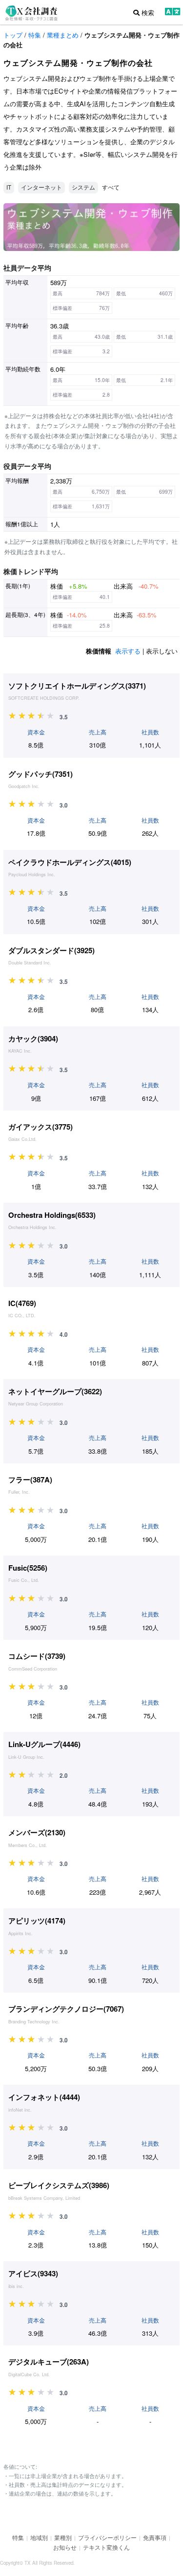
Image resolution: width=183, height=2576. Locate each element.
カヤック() (33, 1038)
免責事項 (155, 2537)
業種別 (63, 2537)
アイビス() (33, 2273)
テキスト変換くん (106, 2547)
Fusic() (28, 1568)
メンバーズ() (37, 1832)
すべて (111, 187)
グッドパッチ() (41, 774)
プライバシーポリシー (107, 2537)
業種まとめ (63, 35)
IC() (22, 1303)
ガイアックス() (41, 1127)
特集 (35, 35)
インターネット (41, 187)
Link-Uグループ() (44, 1744)
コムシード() (37, 1656)
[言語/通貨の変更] (173, 13)
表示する (128, 651)
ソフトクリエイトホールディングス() (77, 686)
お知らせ (65, 2547)
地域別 (39, 2537)
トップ (13, 35)
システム (83, 187)
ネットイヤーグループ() (55, 1391)
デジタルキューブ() (49, 2362)
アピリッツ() (37, 1921)
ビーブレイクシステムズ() (59, 2185)
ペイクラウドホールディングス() (70, 862)
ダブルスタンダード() (51, 950)
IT (9, 187)
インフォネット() (44, 2097)
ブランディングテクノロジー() (66, 2009)
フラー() (30, 1480)
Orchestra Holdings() (52, 1215)
